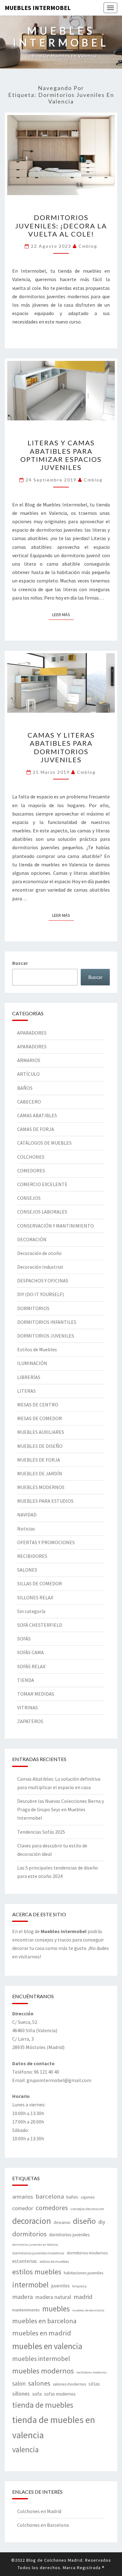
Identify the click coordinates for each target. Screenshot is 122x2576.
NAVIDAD (27, 1515)
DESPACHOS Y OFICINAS (43, 1281)
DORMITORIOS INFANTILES (47, 1322)
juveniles (60, 2286)
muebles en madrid (42, 2333)
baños (72, 2197)
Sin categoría (31, 1611)
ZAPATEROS (30, 1721)
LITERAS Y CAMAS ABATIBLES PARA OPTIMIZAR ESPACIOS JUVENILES (61, 455)
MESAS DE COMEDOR (40, 1418)
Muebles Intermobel (38, 8)
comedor (23, 2208)
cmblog (88, 246)
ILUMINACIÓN (32, 1363)
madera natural (53, 2297)
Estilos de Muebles (37, 1349)
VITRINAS (28, 1707)
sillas (94, 2384)
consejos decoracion (87, 2209)
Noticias (26, 1529)
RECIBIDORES (32, 1556)
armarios (23, 2197)
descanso (62, 2222)
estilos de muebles (54, 2261)
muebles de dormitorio (88, 2310)
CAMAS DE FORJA (36, 1129)
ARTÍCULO (28, 1074)
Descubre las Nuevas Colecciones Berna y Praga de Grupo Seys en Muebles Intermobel (61, 1809)
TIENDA (26, 1680)
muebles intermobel (41, 2359)
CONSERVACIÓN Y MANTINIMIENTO (56, 1226)
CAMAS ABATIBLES (37, 1115)
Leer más (63, 614)
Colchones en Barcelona (43, 2525)
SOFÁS (24, 1639)
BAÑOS (25, 1088)
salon (19, 2383)
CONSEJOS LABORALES (42, 1212)
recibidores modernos (91, 2372)
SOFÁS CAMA (30, 1652)
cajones (88, 2197)
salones (39, 2383)
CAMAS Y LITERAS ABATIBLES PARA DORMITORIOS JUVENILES (61, 747)
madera (23, 2297)
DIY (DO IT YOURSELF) (41, 1294)
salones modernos (69, 2384)
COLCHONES (31, 1157)
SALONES (27, 1570)
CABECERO (29, 1102)
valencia (25, 2449)
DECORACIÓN (32, 1239)
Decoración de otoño (39, 1253)
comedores (52, 2208)
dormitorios (29, 2234)
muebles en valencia (47, 2346)
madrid (83, 2297)
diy (102, 2222)
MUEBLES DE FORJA (39, 1460)
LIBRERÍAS (29, 1377)
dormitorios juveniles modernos (38, 2253)
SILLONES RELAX (35, 1597)
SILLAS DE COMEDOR (40, 1583)
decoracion (32, 2221)
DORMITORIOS (33, 1308)
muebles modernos (43, 2371)
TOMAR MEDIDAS (36, 1694)
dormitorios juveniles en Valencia (35, 2245)
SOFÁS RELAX (31, 1666)
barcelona (50, 2196)
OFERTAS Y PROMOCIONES (46, 1542)
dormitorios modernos (87, 2253)
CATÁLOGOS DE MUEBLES (44, 1143)
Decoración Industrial (40, 1267)
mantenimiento (26, 2310)
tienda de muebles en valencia (54, 2428)
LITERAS (26, 1391)
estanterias (25, 2261)
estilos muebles (37, 2272)
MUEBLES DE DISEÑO (40, 1446)
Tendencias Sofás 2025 (41, 1832)
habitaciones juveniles (84, 2273)
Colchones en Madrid (39, 2511)
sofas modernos (60, 2394)
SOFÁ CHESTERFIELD (40, 1625)
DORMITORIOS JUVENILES (46, 1336)
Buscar (20, 963)
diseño (84, 2221)
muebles (56, 2309)
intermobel (30, 2285)
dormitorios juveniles (69, 2235)
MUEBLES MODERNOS (41, 1487)
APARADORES (32, 1033)
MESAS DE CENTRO (38, 1405)
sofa (37, 2394)
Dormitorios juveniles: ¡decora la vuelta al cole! (61, 226)
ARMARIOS (29, 1060)
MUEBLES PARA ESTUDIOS (45, 1501)
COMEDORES (31, 1171)
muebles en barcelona (44, 2321)
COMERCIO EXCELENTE (42, 1184)
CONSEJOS (29, 1198)
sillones (21, 2394)
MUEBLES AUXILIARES (41, 1432)
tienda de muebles (43, 2405)
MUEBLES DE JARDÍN (40, 1473)
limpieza (79, 2286)
